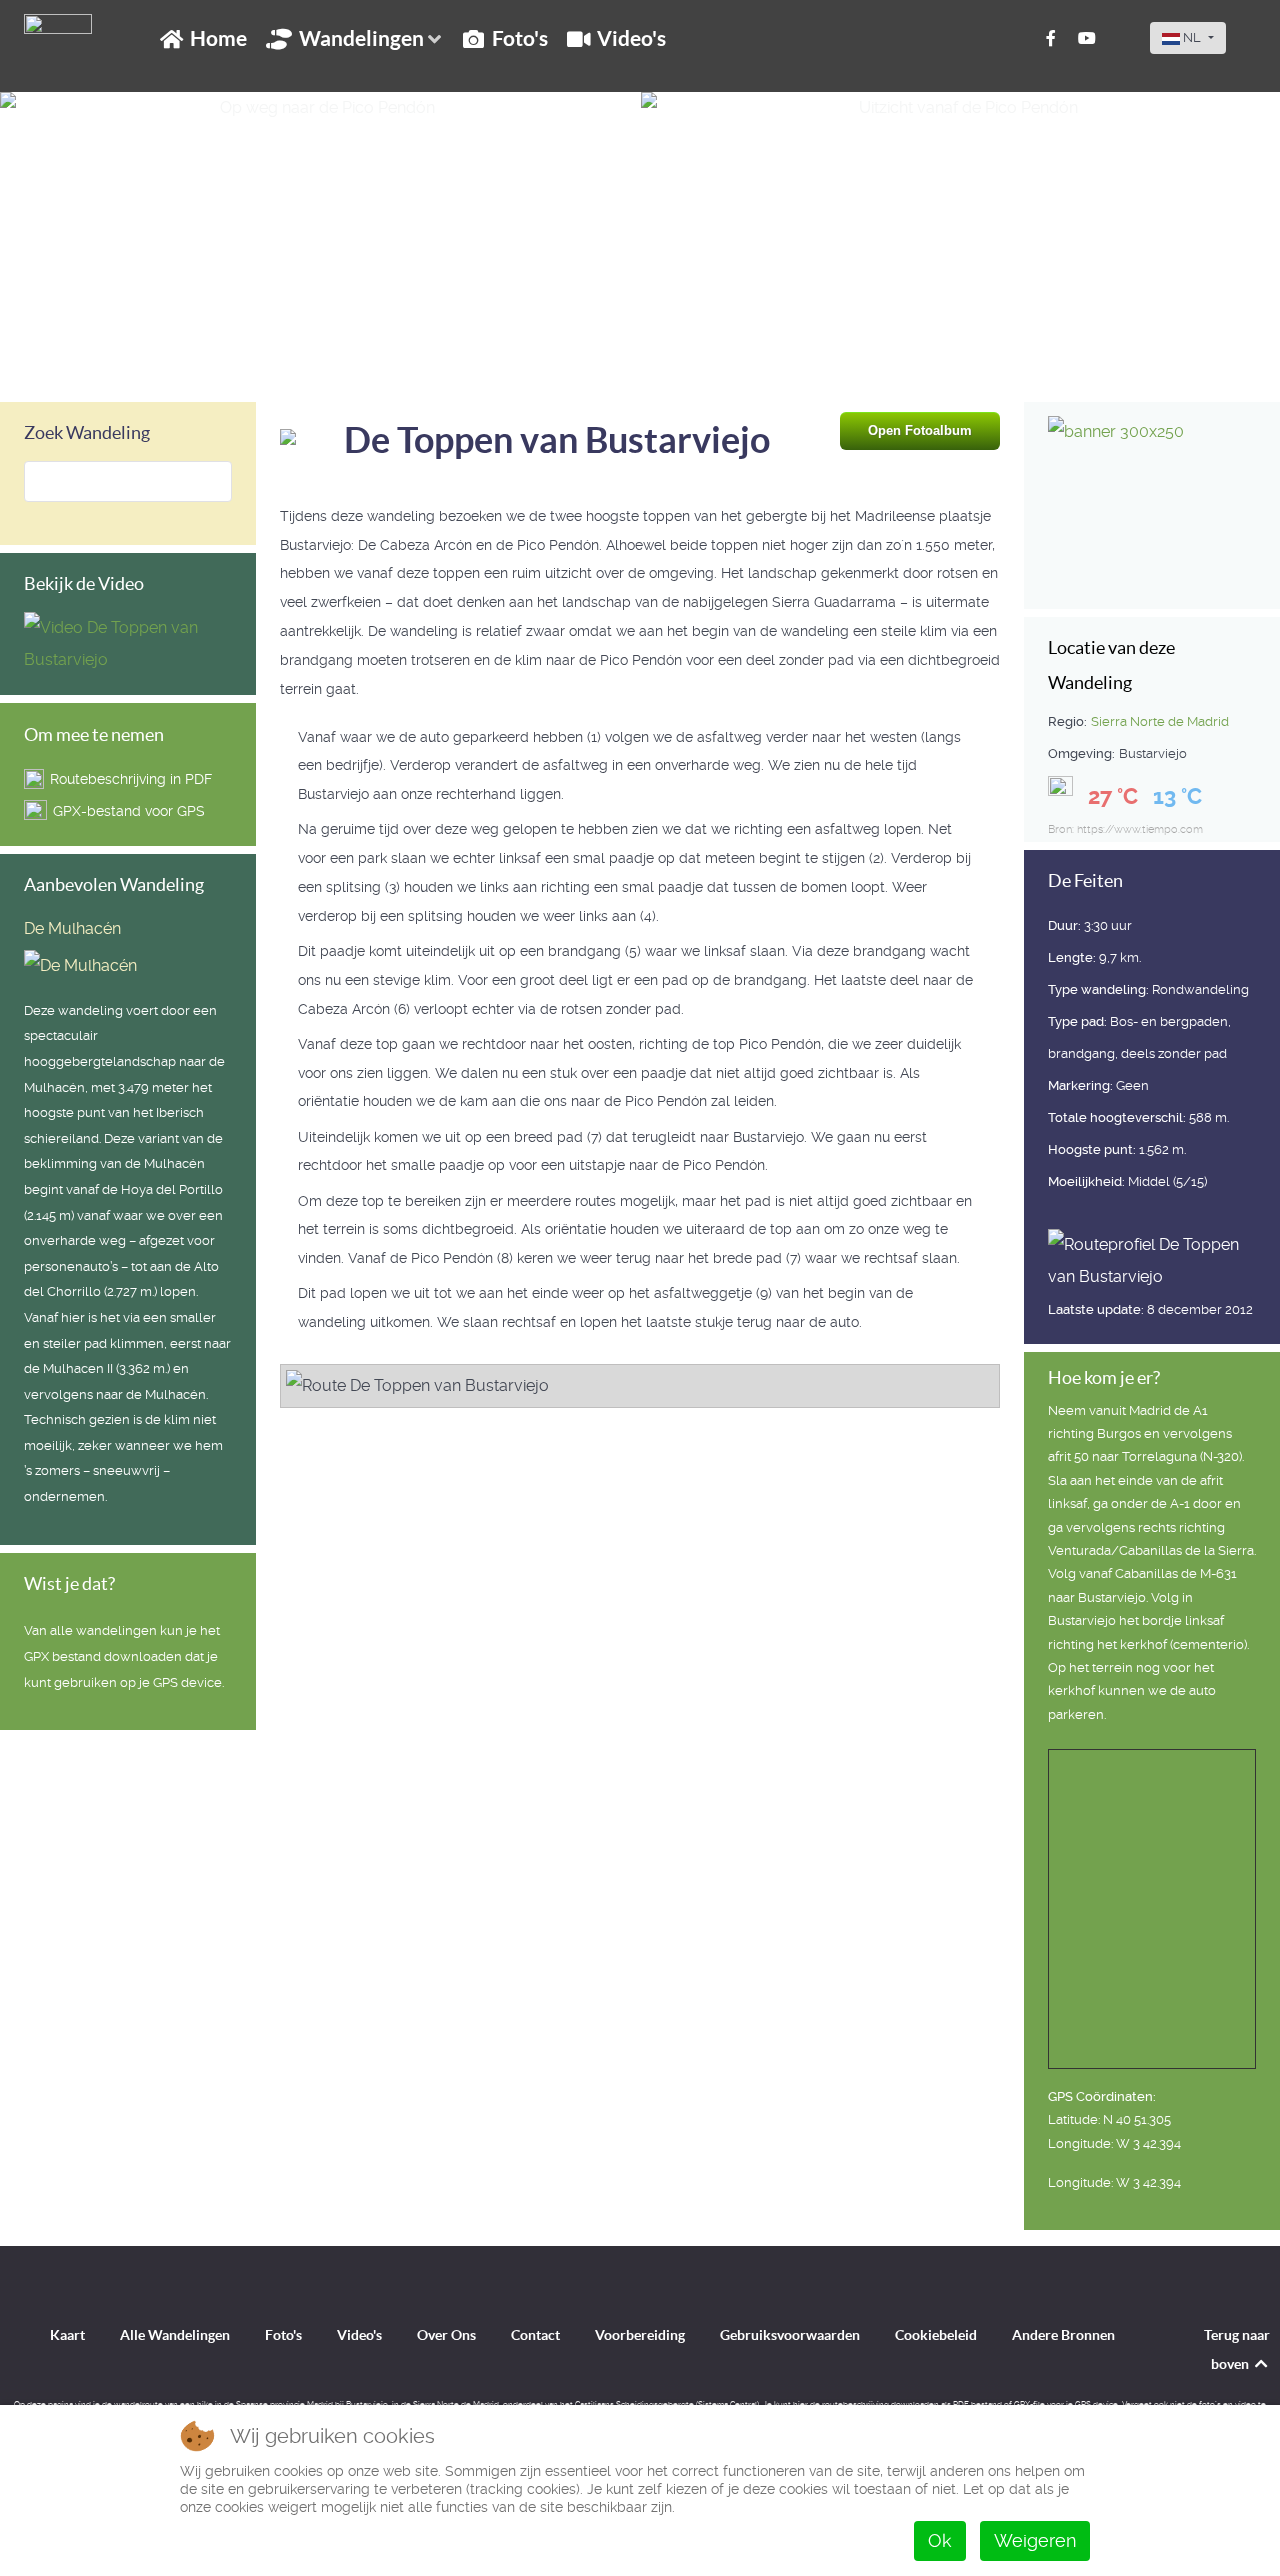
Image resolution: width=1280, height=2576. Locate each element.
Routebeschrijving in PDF (131, 779)
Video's (359, 2335)
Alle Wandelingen (175, 2335)
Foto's (283, 2335)
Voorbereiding (640, 2335)
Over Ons (446, 2335)
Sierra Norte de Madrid (1160, 721)
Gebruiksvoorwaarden (790, 2335)
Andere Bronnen (1063, 2335)
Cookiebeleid (936, 2335)
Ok (940, 2540)
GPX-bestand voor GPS (129, 811)
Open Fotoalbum (920, 430)
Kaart (67, 2335)
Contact (535, 2335)
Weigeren (1035, 2540)
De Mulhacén (72, 928)
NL (1192, 37)
